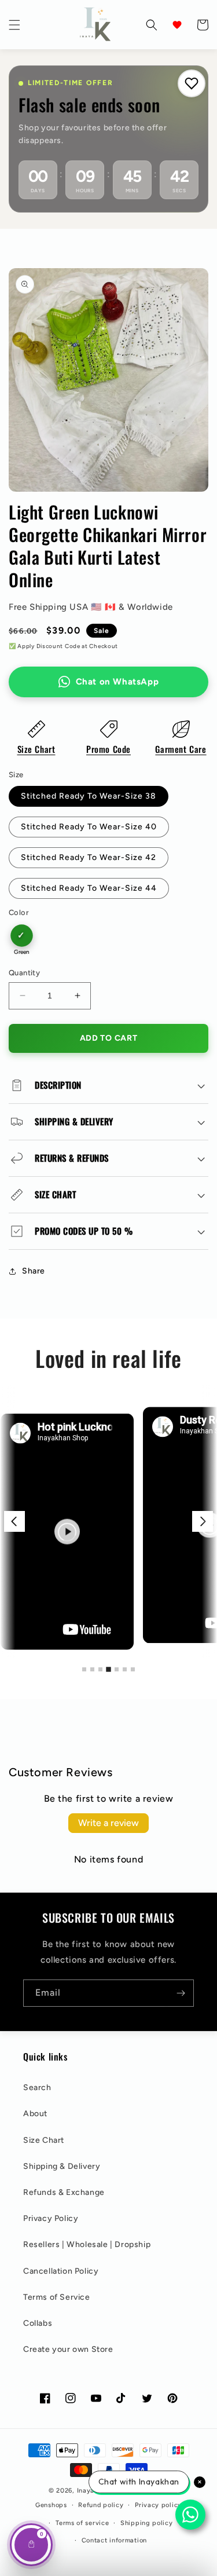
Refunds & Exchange (64, 2192)
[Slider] (108, 1522)
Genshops (51, 2505)
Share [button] (34, 1271)
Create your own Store (68, 2349)
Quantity (24, 973)
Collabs (38, 2323)
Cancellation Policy (61, 2271)
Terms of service (82, 2523)
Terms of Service (57, 2297)
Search (37, 2087)
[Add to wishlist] (192, 83)
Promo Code (108, 749)
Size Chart (36, 749)
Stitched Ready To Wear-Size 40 (89, 827)
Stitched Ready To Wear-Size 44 (89, 888)
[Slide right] (203, 1521)
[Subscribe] (181, 1993)
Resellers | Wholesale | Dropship (87, 2244)
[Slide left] (14, 1521)
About (35, 2114)
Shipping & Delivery (62, 2166)
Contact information (114, 2540)
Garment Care (181, 749)
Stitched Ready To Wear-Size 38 (89, 796)
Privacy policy (158, 2505)
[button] (14, 25)
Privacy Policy (51, 2218)
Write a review (108, 1823)
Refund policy (101, 2505)
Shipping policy (147, 2523)
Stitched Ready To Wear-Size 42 (89, 857)
